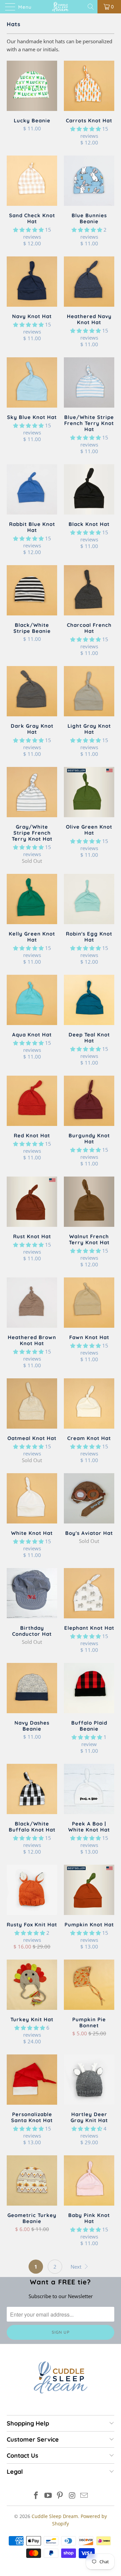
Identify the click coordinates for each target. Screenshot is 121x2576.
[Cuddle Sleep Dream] (61, 7)
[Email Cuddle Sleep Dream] (84, 2496)
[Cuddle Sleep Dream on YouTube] (48, 2496)
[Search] (91, 7)
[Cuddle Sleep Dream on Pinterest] (60, 2496)
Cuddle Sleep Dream (55, 2516)
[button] (86, 129)
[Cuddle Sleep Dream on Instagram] (72, 2496)
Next (77, 2267)
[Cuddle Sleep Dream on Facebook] (36, 2496)
